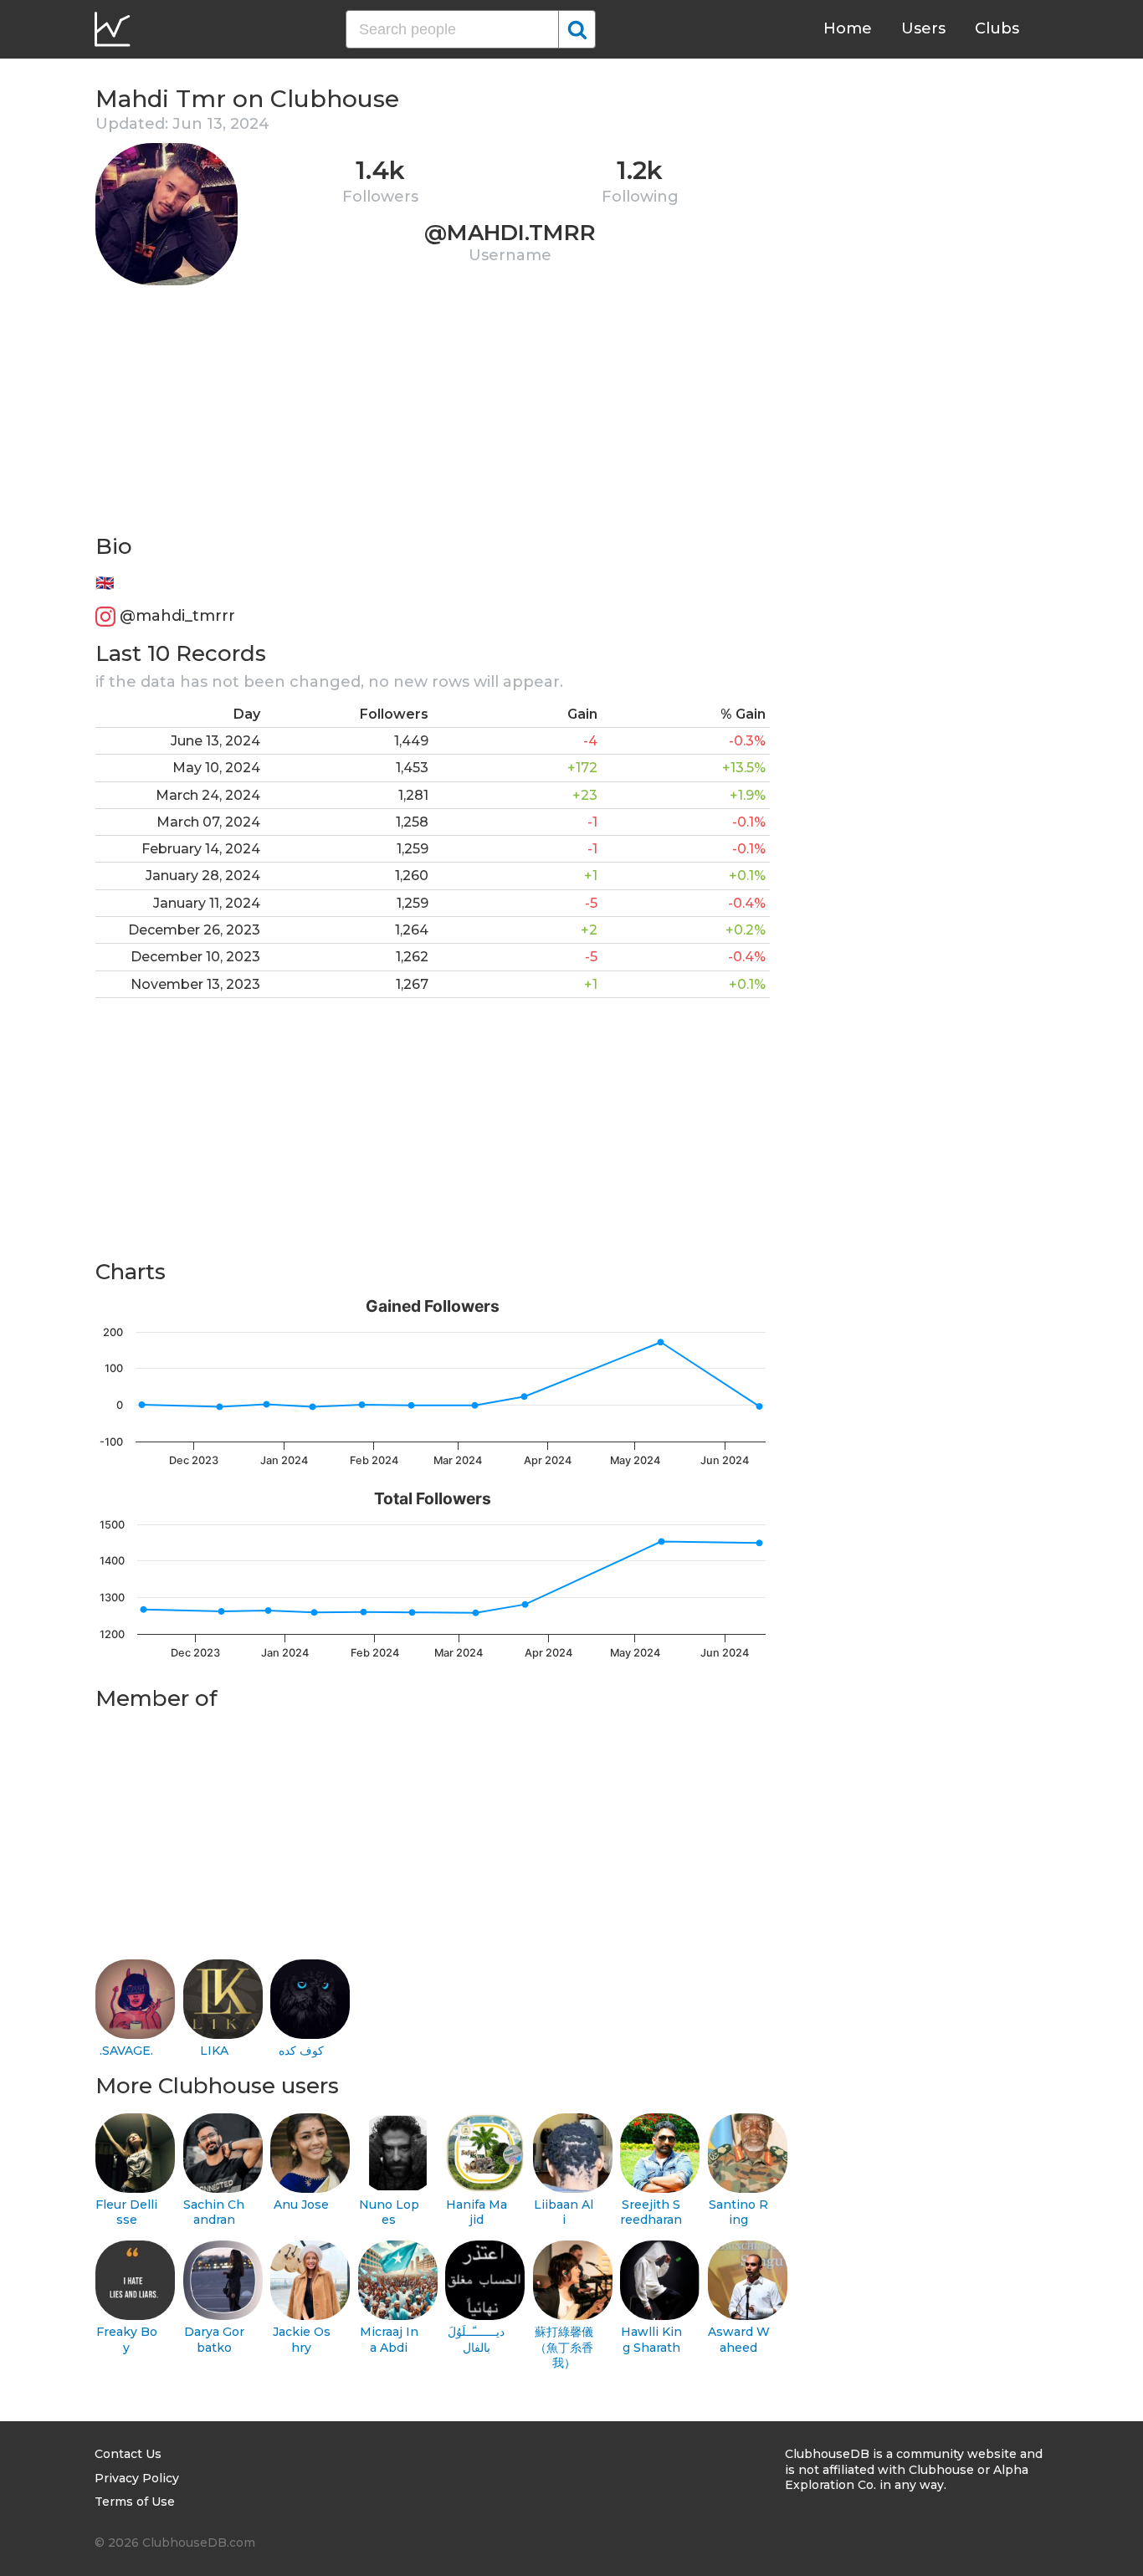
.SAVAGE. (126, 2051)
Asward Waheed (739, 2340)
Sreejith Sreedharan (651, 2212)
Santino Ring (738, 2212)
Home (848, 28)
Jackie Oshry (302, 2340)
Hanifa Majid (477, 2212)
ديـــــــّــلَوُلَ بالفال (476, 2340)
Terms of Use (135, 2502)
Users (923, 28)
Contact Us (128, 2454)
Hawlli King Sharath (651, 2340)
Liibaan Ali (564, 2212)
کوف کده (301, 2051)
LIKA (214, 2051)
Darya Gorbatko (214, 2340)
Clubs (997, 28)
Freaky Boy (127, 2340)
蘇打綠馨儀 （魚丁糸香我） (564, 2347)
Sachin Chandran (214, 2212)
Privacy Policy (137, 2478)
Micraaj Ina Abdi (389, 2340)
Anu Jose (301, 2205)
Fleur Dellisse (126, 2212)
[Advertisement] (433, 415)
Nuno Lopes (389, 2212)
